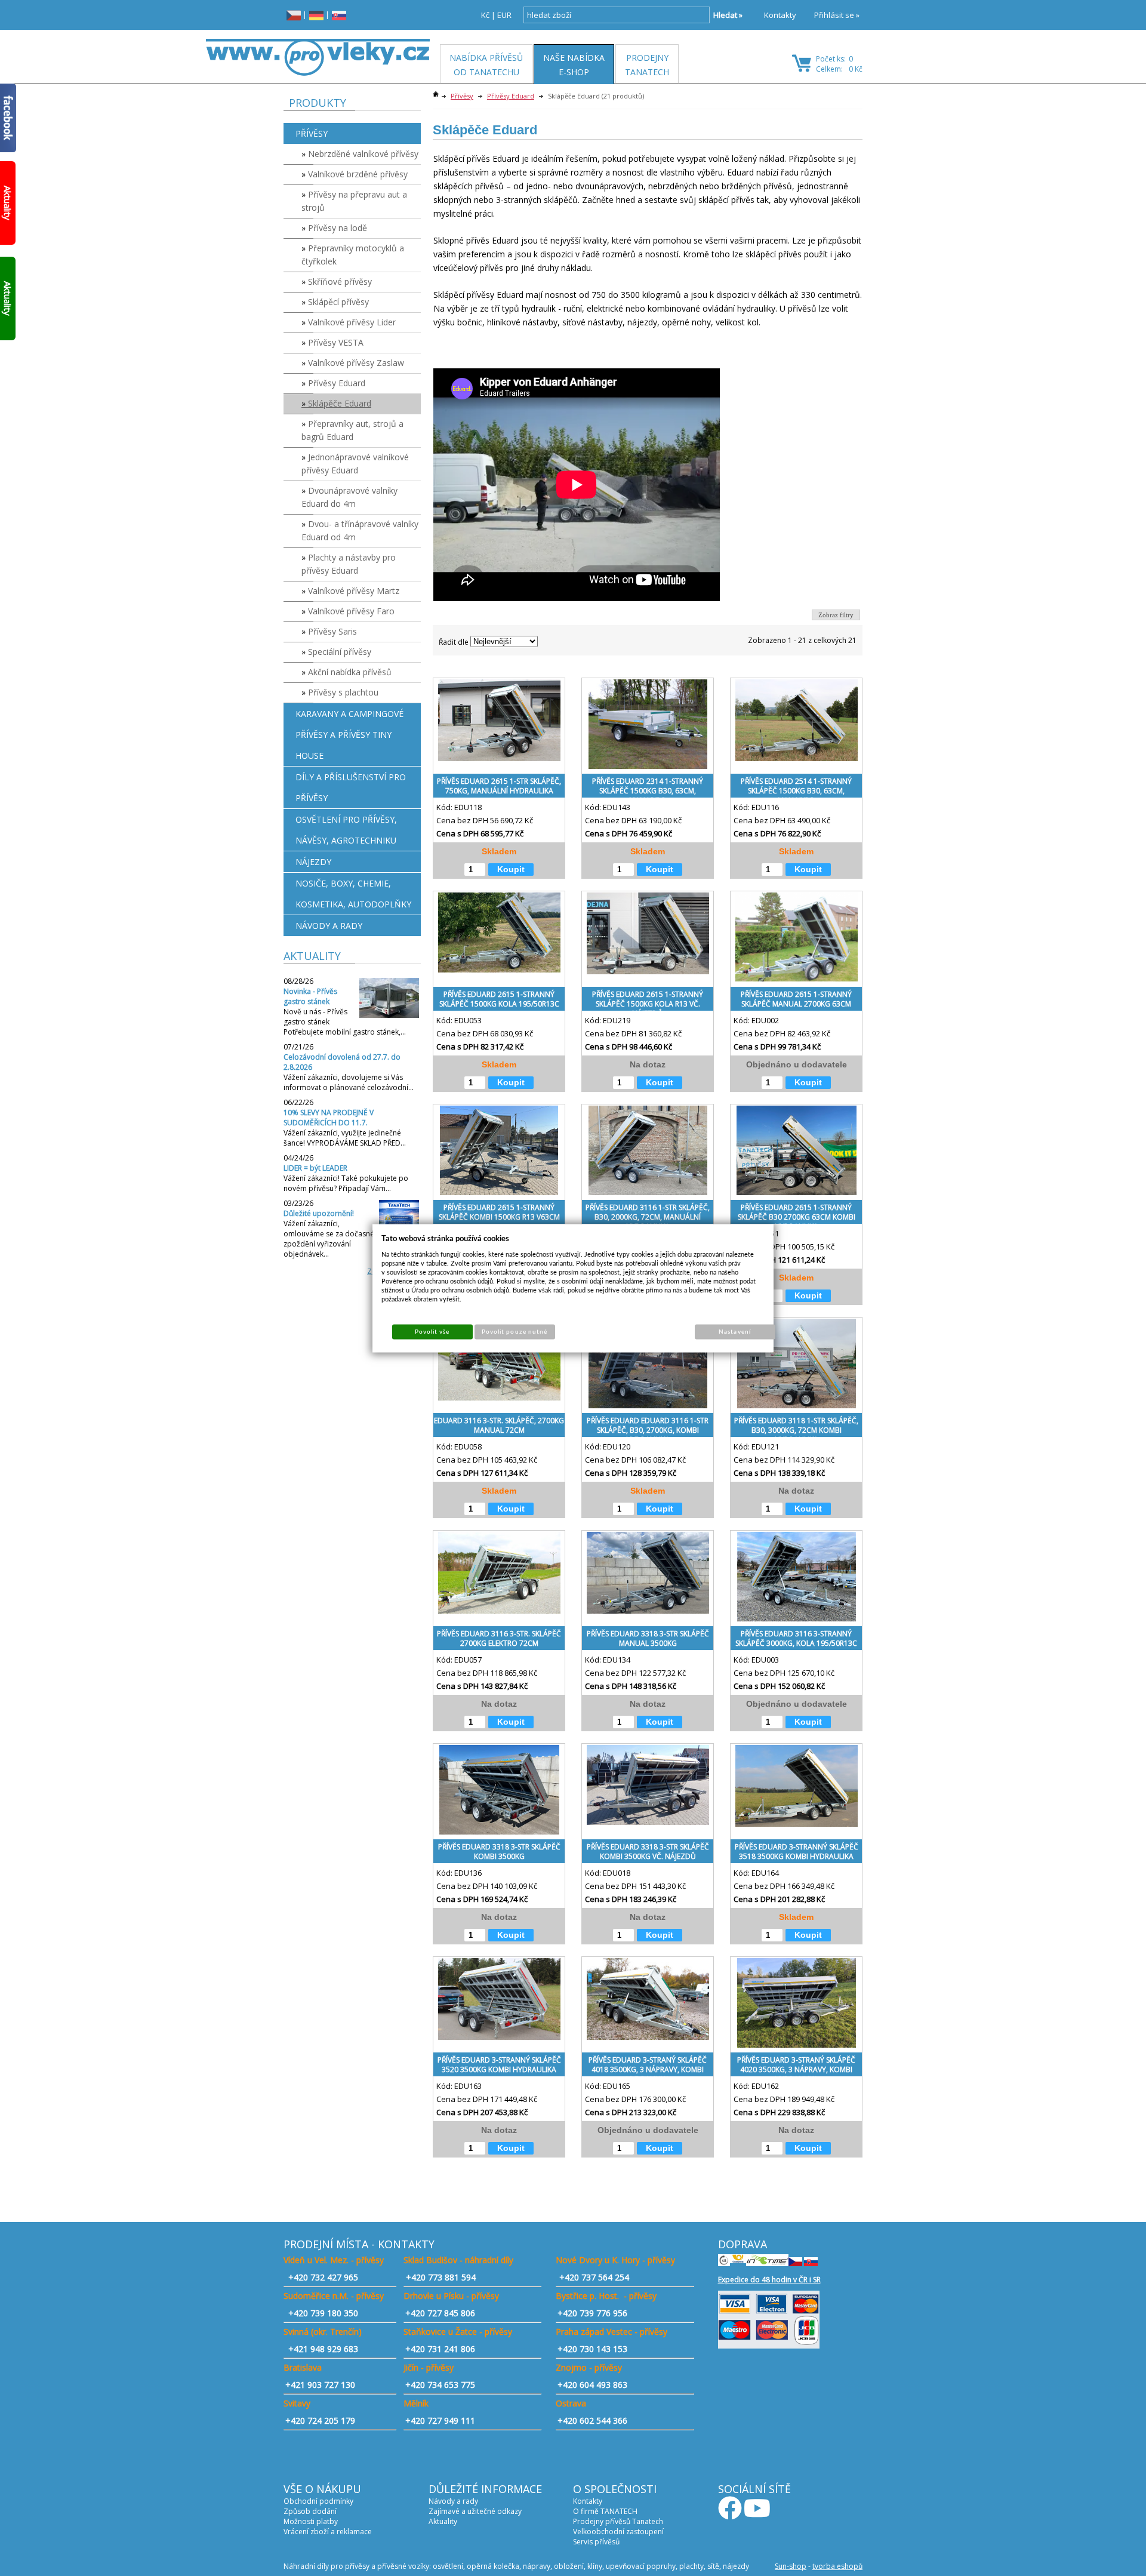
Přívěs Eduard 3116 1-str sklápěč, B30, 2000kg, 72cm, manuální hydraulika (648, 1215)
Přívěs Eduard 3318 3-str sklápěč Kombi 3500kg (499, 1852)
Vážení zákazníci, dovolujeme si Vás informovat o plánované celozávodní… (349, 1082)
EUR (504, 15)
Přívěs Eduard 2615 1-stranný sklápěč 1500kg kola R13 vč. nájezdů (648, 1001)
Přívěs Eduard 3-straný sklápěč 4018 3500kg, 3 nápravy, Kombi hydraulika (648, 2067)
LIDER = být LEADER (315, 1168)
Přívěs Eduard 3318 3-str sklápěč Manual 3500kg (648, 1638)
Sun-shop (791, 2566)
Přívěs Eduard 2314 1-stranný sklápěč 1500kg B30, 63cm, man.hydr (648, 788)
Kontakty (780, 15)
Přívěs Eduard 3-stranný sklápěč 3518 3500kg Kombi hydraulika (797, 1852)
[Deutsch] (316, 15)
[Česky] (294, 15)
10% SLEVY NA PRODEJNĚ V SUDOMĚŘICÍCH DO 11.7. (329, 1118)
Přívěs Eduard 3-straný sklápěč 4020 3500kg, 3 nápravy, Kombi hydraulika (796, 2067)
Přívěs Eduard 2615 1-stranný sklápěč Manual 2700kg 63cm (796, 999)
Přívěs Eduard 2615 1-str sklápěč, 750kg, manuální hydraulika (499, 786)
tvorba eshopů (837, 2566)
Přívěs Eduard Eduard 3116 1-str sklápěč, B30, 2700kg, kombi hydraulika (648, 1428)
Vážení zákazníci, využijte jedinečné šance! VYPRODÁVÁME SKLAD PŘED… (345, 1138)
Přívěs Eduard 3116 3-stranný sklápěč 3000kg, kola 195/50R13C (796, 1638)
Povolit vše (432, 1331)
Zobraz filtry (836, 615)
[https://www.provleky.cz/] (318, 57)
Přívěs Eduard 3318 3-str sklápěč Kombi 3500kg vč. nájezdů (648, 1852)
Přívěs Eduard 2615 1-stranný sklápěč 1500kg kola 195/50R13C (499, 999)
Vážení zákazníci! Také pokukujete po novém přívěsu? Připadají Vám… (346, 1183)
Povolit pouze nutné (515, 1331)
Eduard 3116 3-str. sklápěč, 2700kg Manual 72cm (499, 1425)
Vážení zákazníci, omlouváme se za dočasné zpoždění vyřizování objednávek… (329, 1239)
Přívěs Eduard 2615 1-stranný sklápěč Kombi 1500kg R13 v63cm (499, 1212)
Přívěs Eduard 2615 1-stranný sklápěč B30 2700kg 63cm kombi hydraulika (797, 1215)
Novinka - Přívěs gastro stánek (310, 996)
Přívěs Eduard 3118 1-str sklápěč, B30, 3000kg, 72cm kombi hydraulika (796, 1428)
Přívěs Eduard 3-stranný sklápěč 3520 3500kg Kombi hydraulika (499, 2065)
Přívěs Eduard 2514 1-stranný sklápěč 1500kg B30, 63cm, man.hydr (796, 788)
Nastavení (734, 1331)
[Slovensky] (339, 15)
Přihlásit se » (837, 15)
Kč (485, 15)
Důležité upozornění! (319, 1213)
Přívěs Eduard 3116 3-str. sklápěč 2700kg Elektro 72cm (499, 1638)
